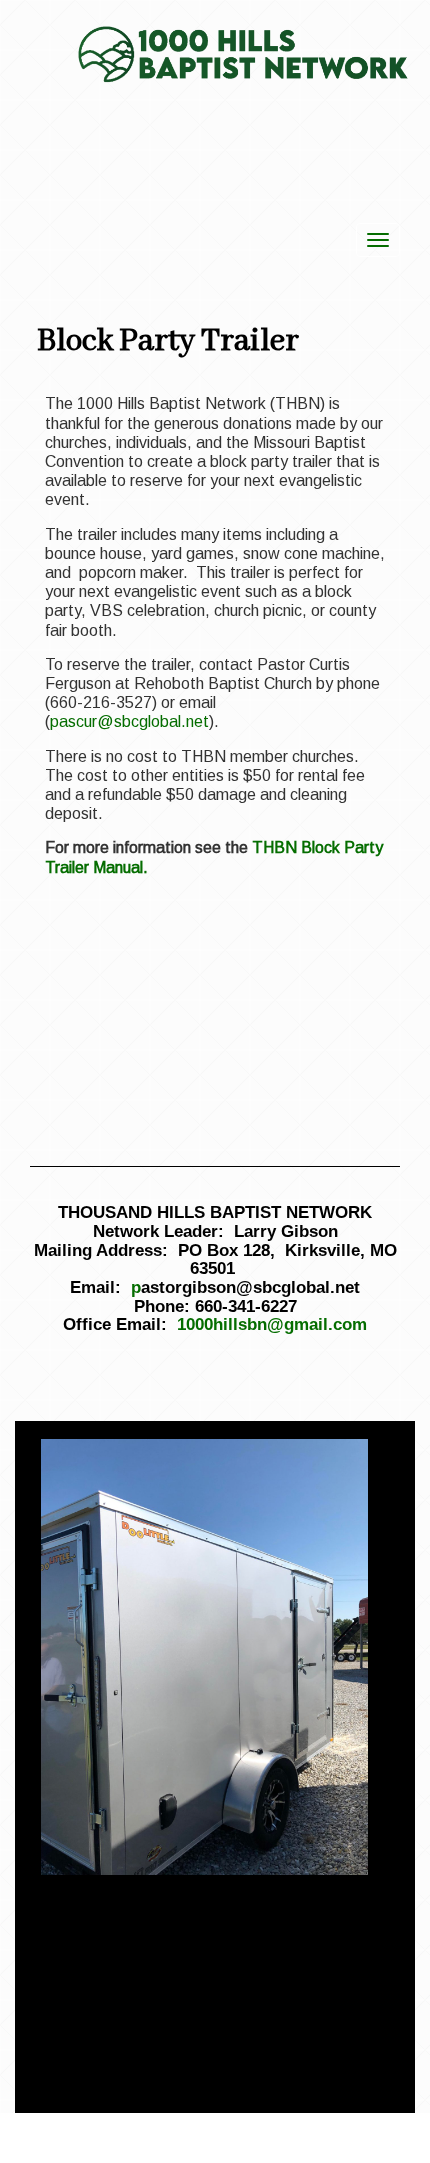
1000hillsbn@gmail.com (272, 1324)
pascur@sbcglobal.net (129, 721)
